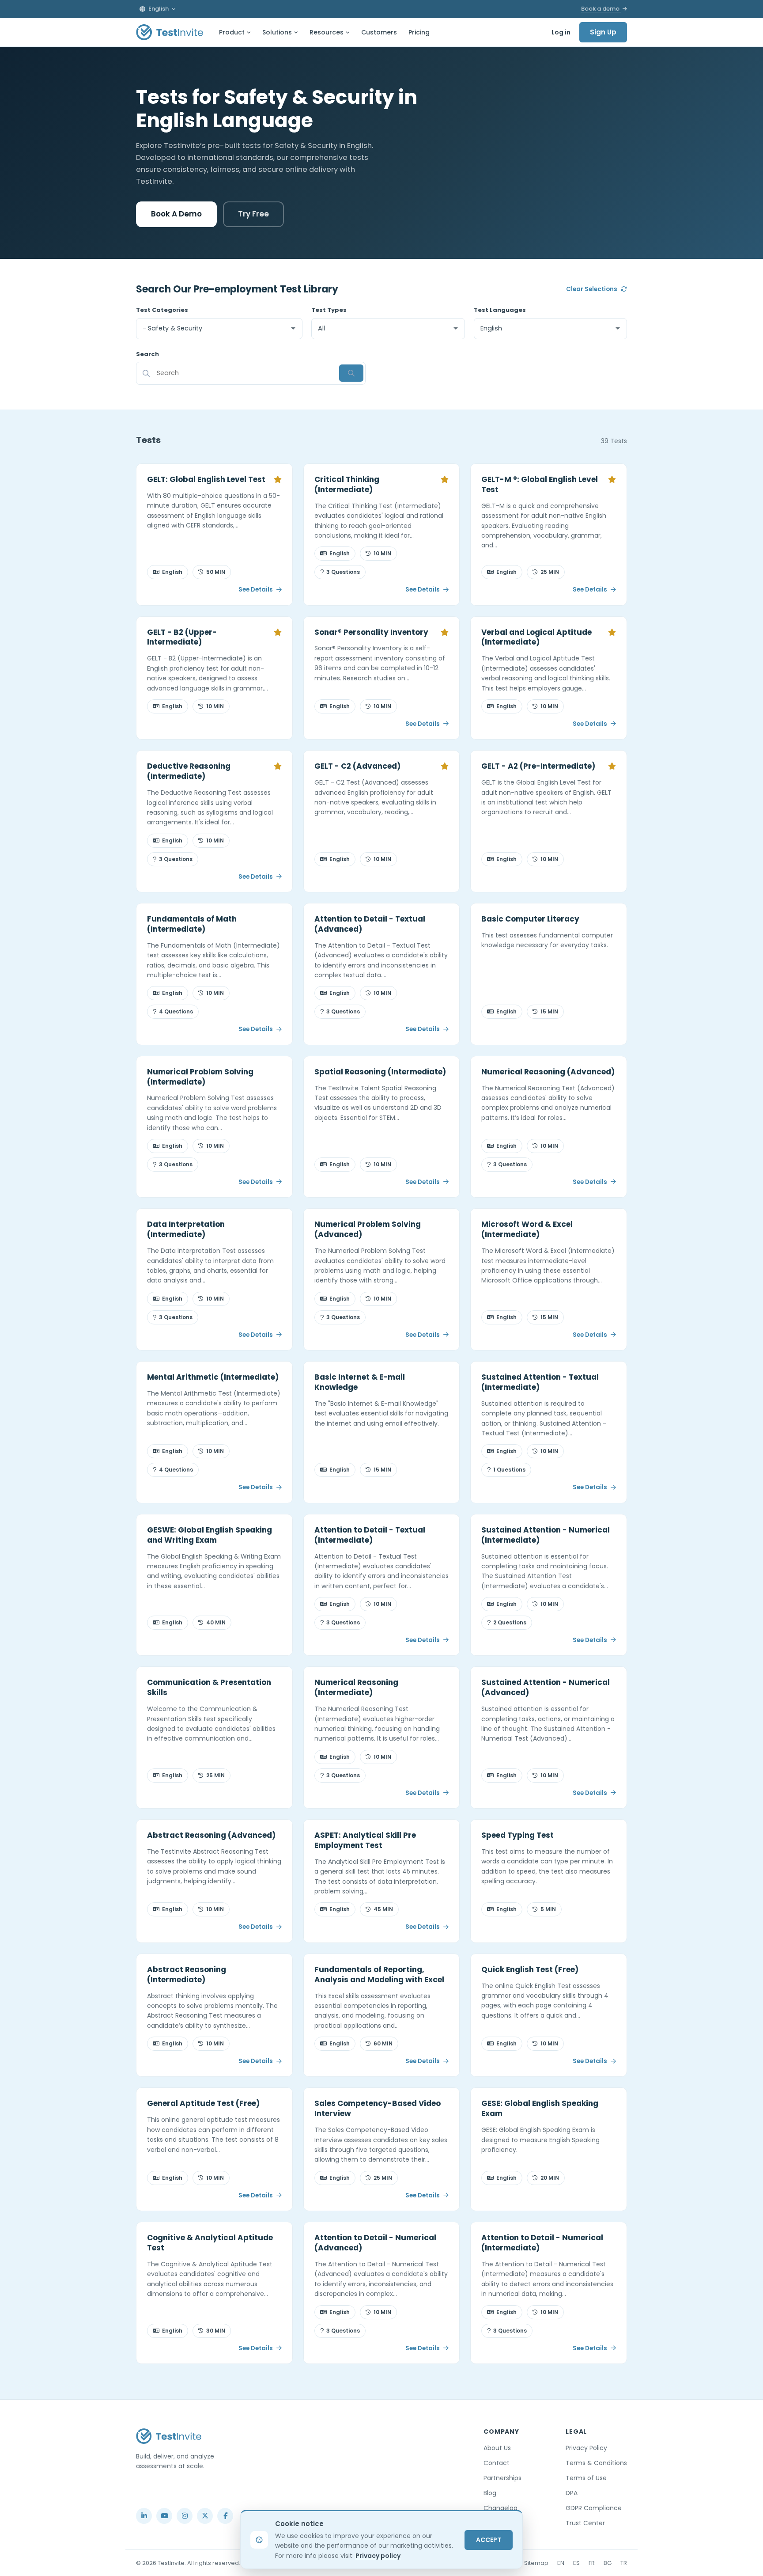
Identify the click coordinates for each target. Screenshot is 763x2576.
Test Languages (500, 310)
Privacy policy (378, 2556)
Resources (327, 32)
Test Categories (162, 310)
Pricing (419, 32)
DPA (572, 2493)
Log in (561, 32)
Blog (490, 2493)
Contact (497, 2463)
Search (147, 354)
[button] (158, 9)
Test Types (329, 310)
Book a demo (601, 9)
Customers (379, 32)
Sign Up (603, 32)
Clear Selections (592, 289)
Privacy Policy (586, 2448)
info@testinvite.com (164, 2495)
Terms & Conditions (596, 2463)
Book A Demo (176, 214)
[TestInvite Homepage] (170, 32)
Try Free (253, 214)
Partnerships (502, 2478)
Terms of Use (586, 2478)
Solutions (277, 32)
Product (232, 32)
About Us (497, 2448)
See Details (256, 590)
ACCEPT (489, 2540)
